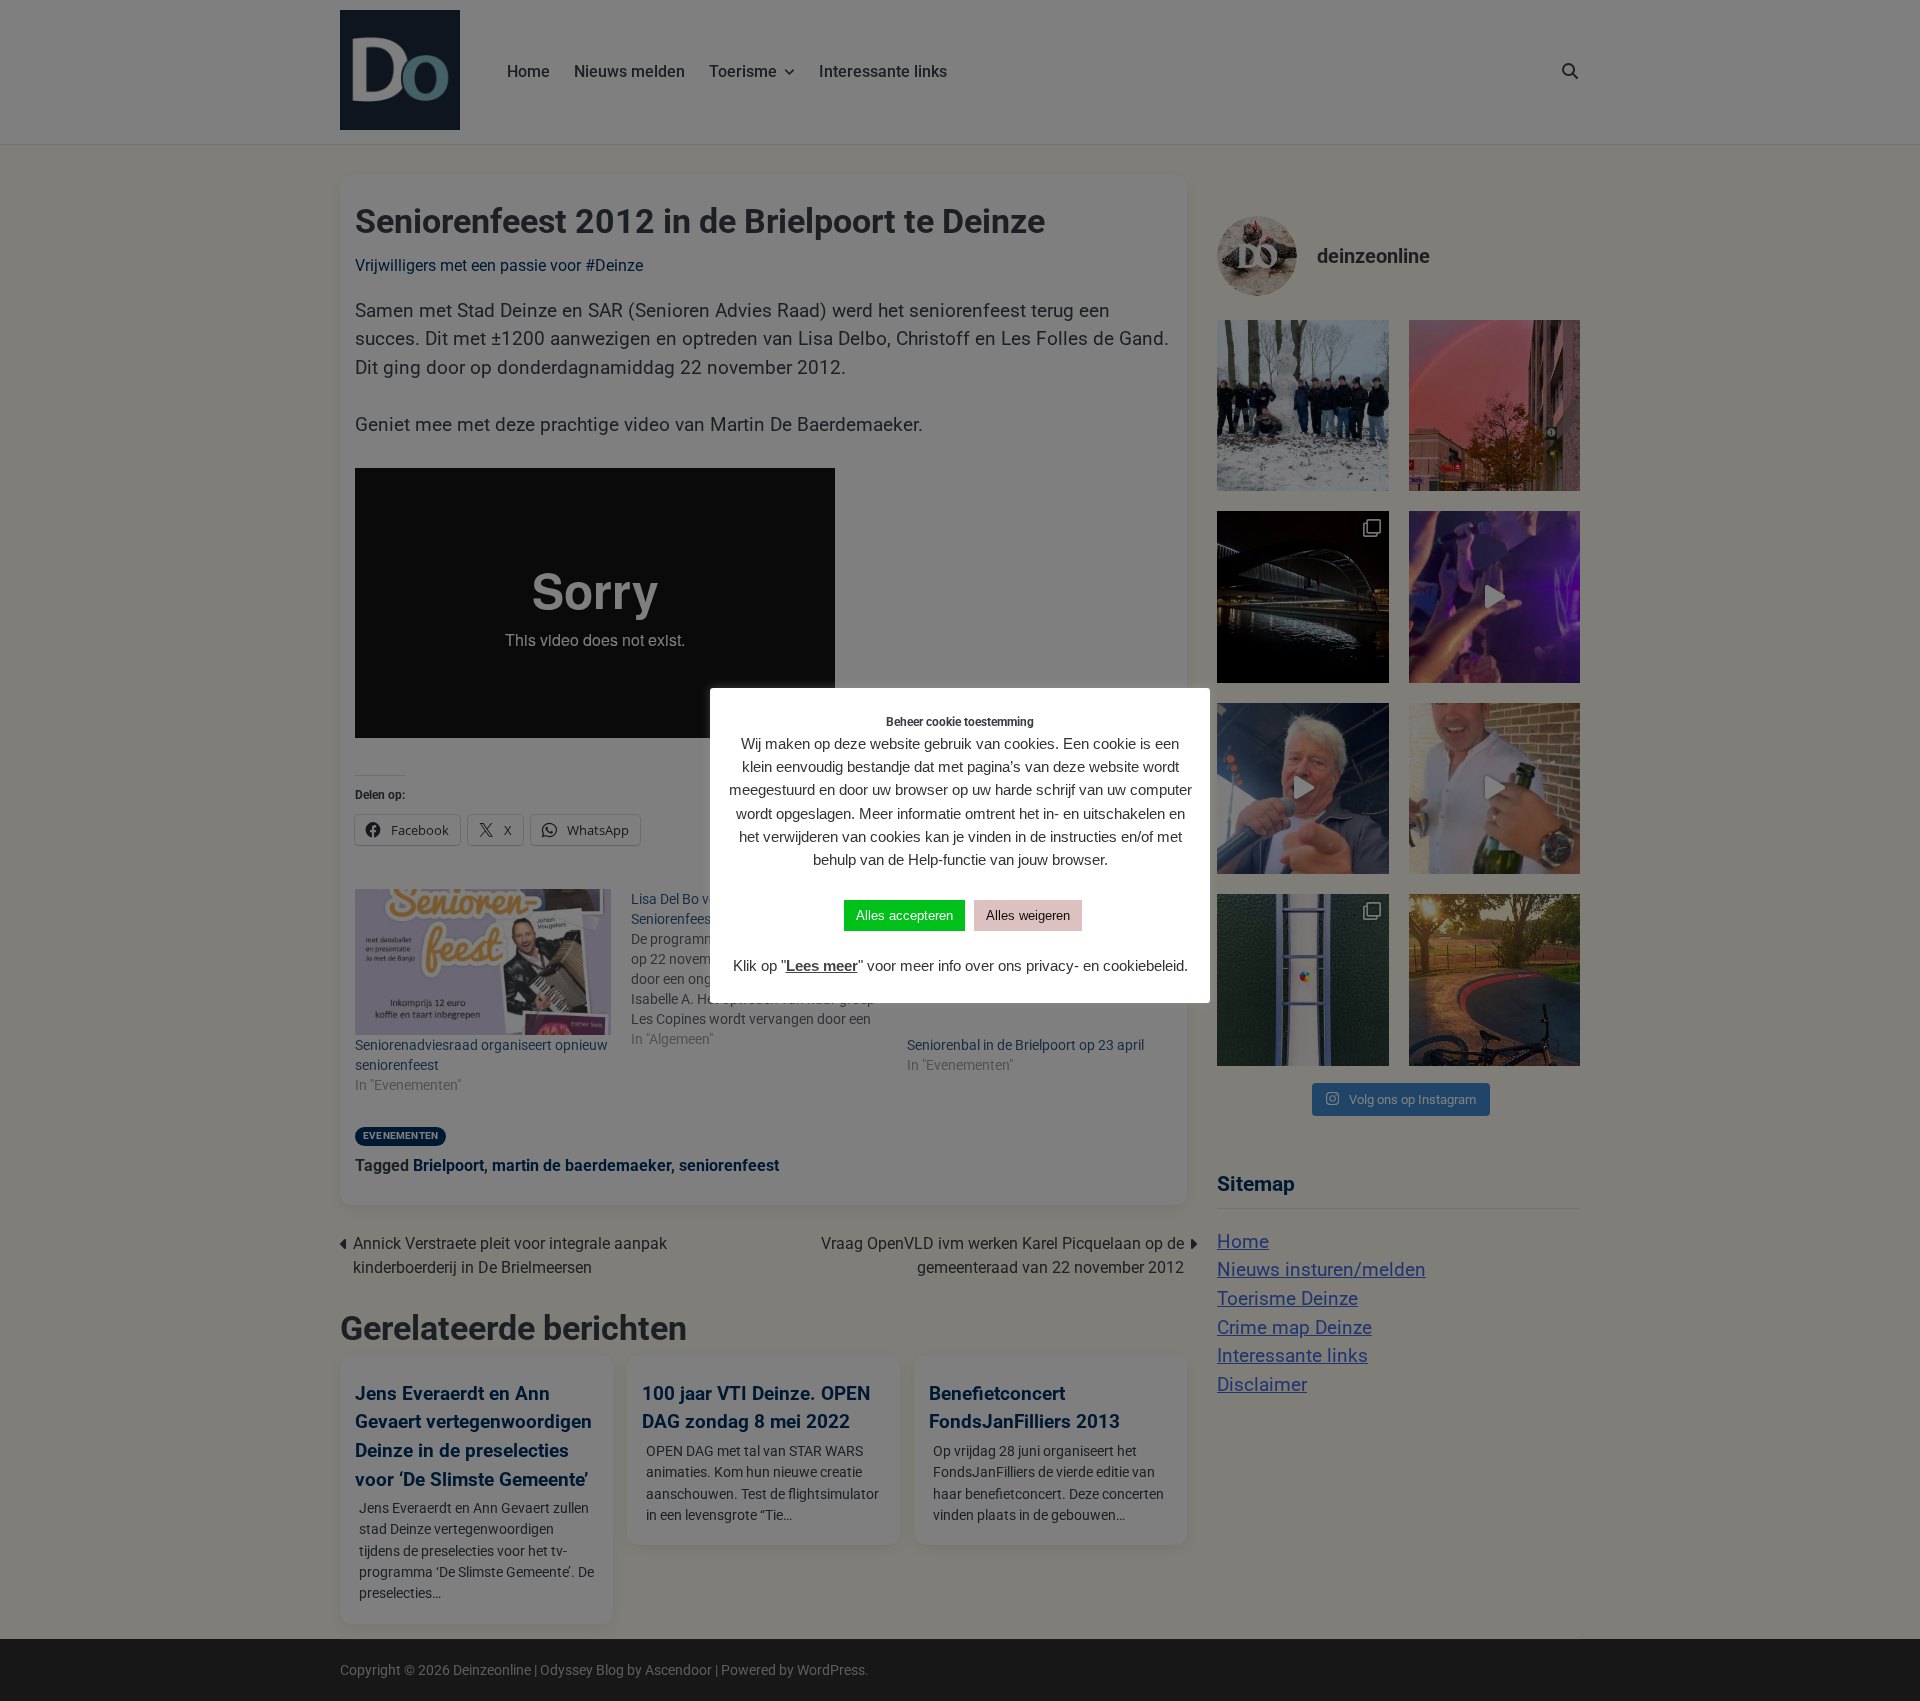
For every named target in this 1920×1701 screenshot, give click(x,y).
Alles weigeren (1028, 915)
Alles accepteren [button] (904, 915)
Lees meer (822, 965)
